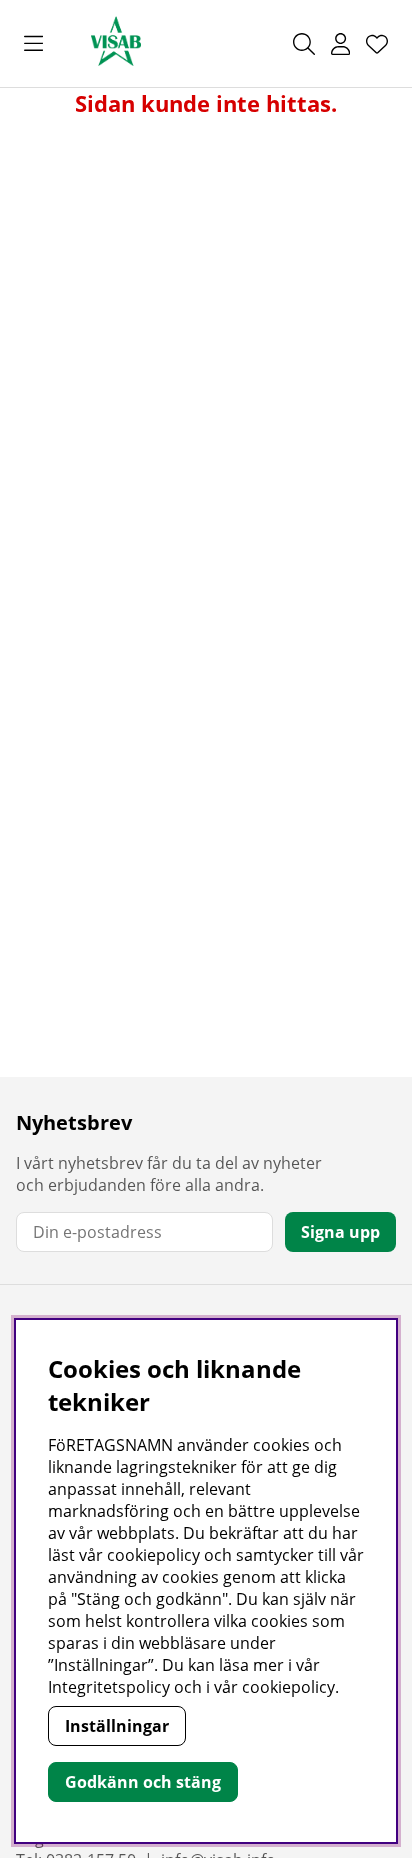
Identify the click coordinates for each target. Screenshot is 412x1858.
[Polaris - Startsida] (116, 43)
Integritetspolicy (109, 1687)
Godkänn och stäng (143, 1782)
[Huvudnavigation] (33, 44)
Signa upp (340, 1232)
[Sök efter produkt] (304, 44)
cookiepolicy (288, 1687)
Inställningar (117, 1726)
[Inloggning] (340, 44)
